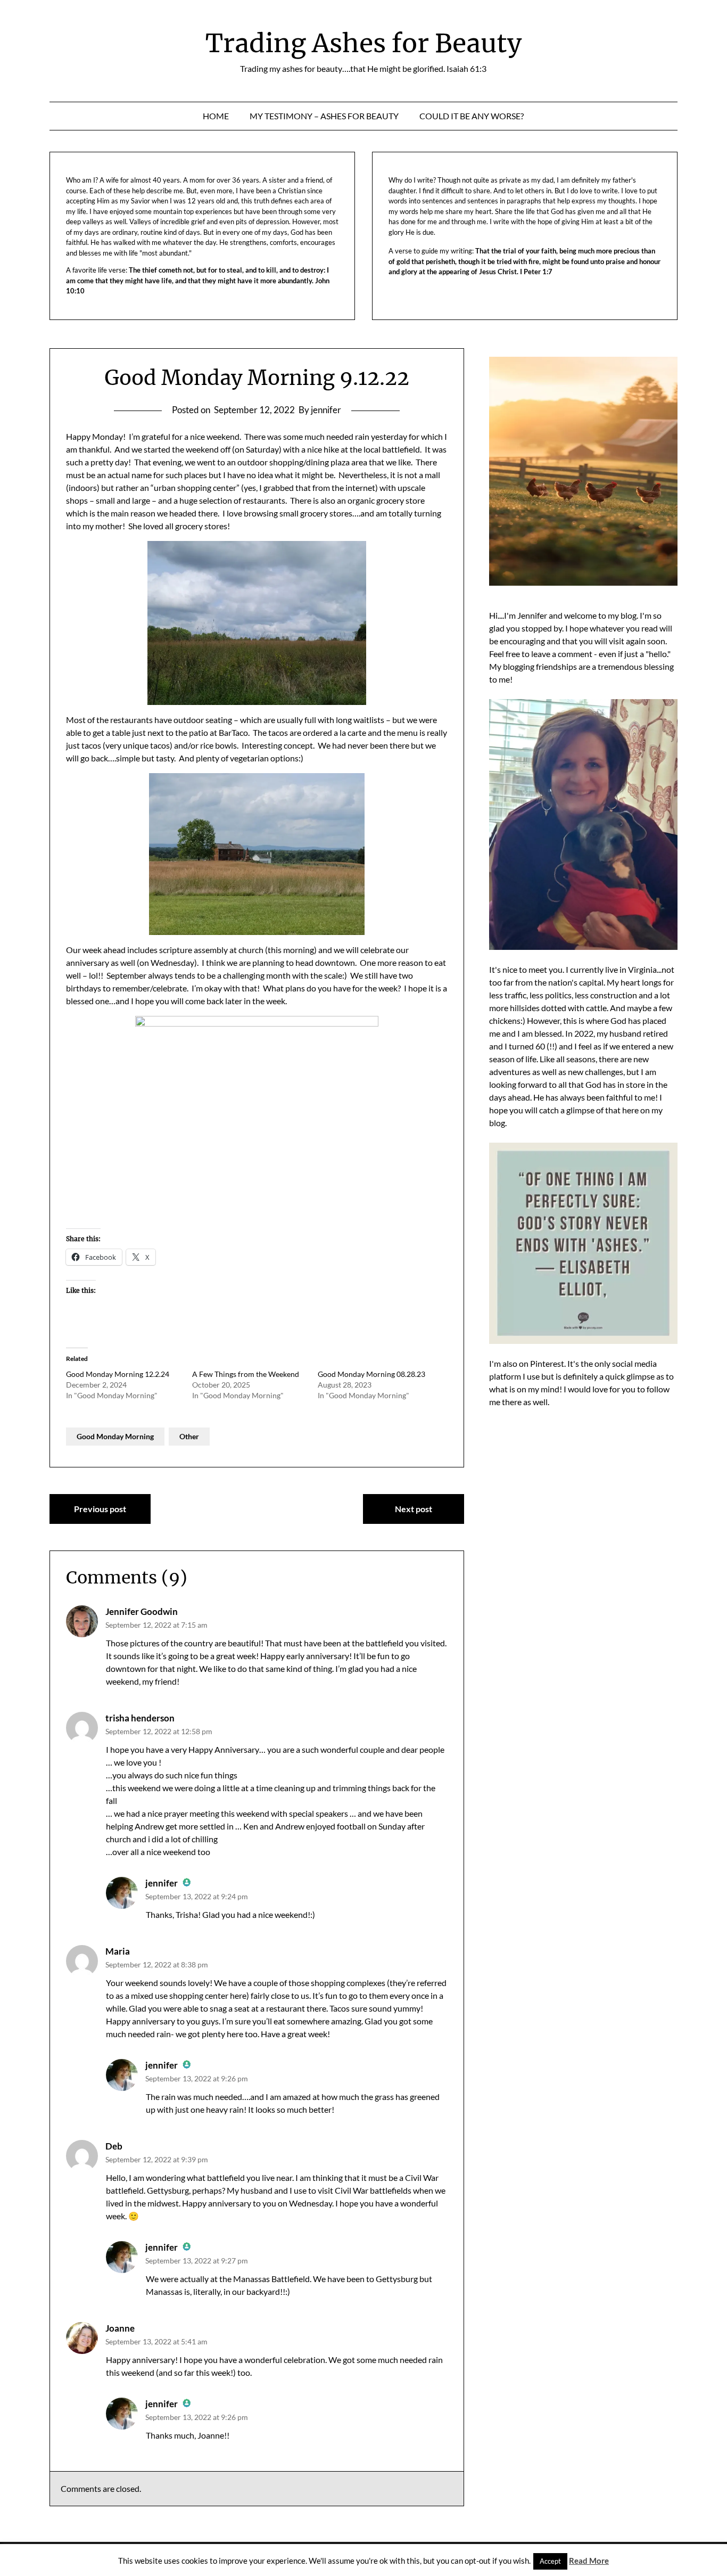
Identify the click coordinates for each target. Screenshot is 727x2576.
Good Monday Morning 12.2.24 (118, 1374)
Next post (414, 1509)
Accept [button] (550, 2561)
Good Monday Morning (115, 1436)
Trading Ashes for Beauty (363, 43)
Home (216, 116)
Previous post (100, 1509)
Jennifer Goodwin (142, 1611)
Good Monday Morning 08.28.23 (371, 1374)
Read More (589, 2561)
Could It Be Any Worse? (472, 116)
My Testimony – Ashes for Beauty (324, 116)
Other (189, 1436)
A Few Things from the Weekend (246, 1374)
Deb (114, 2146)
